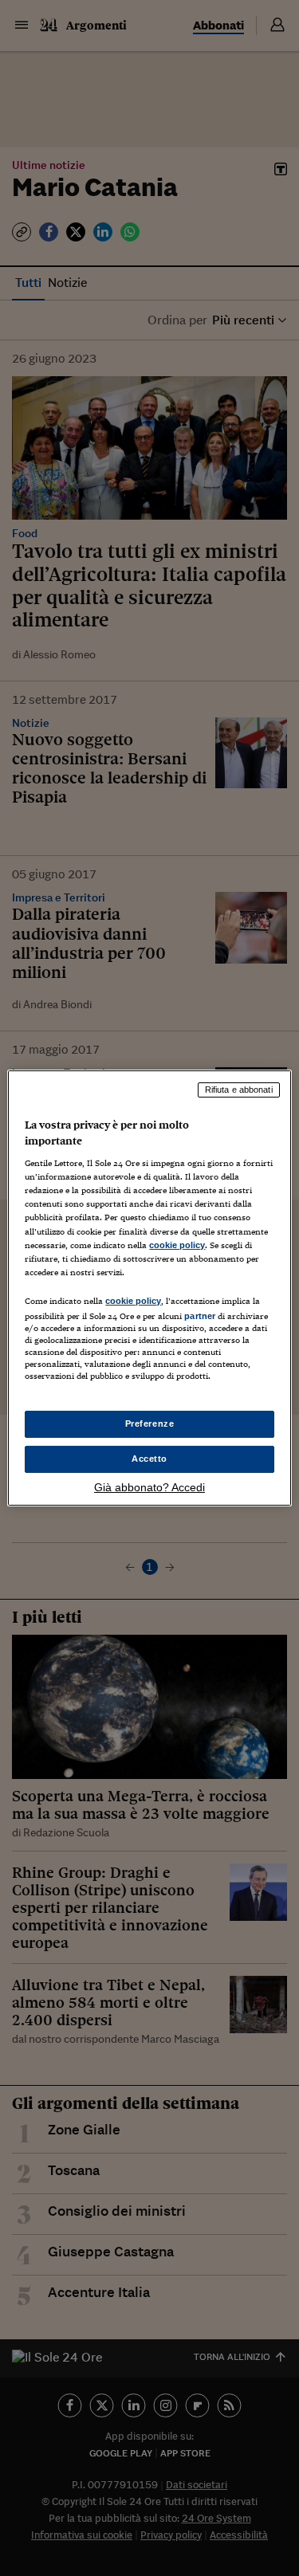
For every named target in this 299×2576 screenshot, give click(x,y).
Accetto (149, 1459)
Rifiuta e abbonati (239, 1090)
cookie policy (177, 1245)
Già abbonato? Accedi (149, 1487)
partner (200, 1316)
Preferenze (150, 1423)
